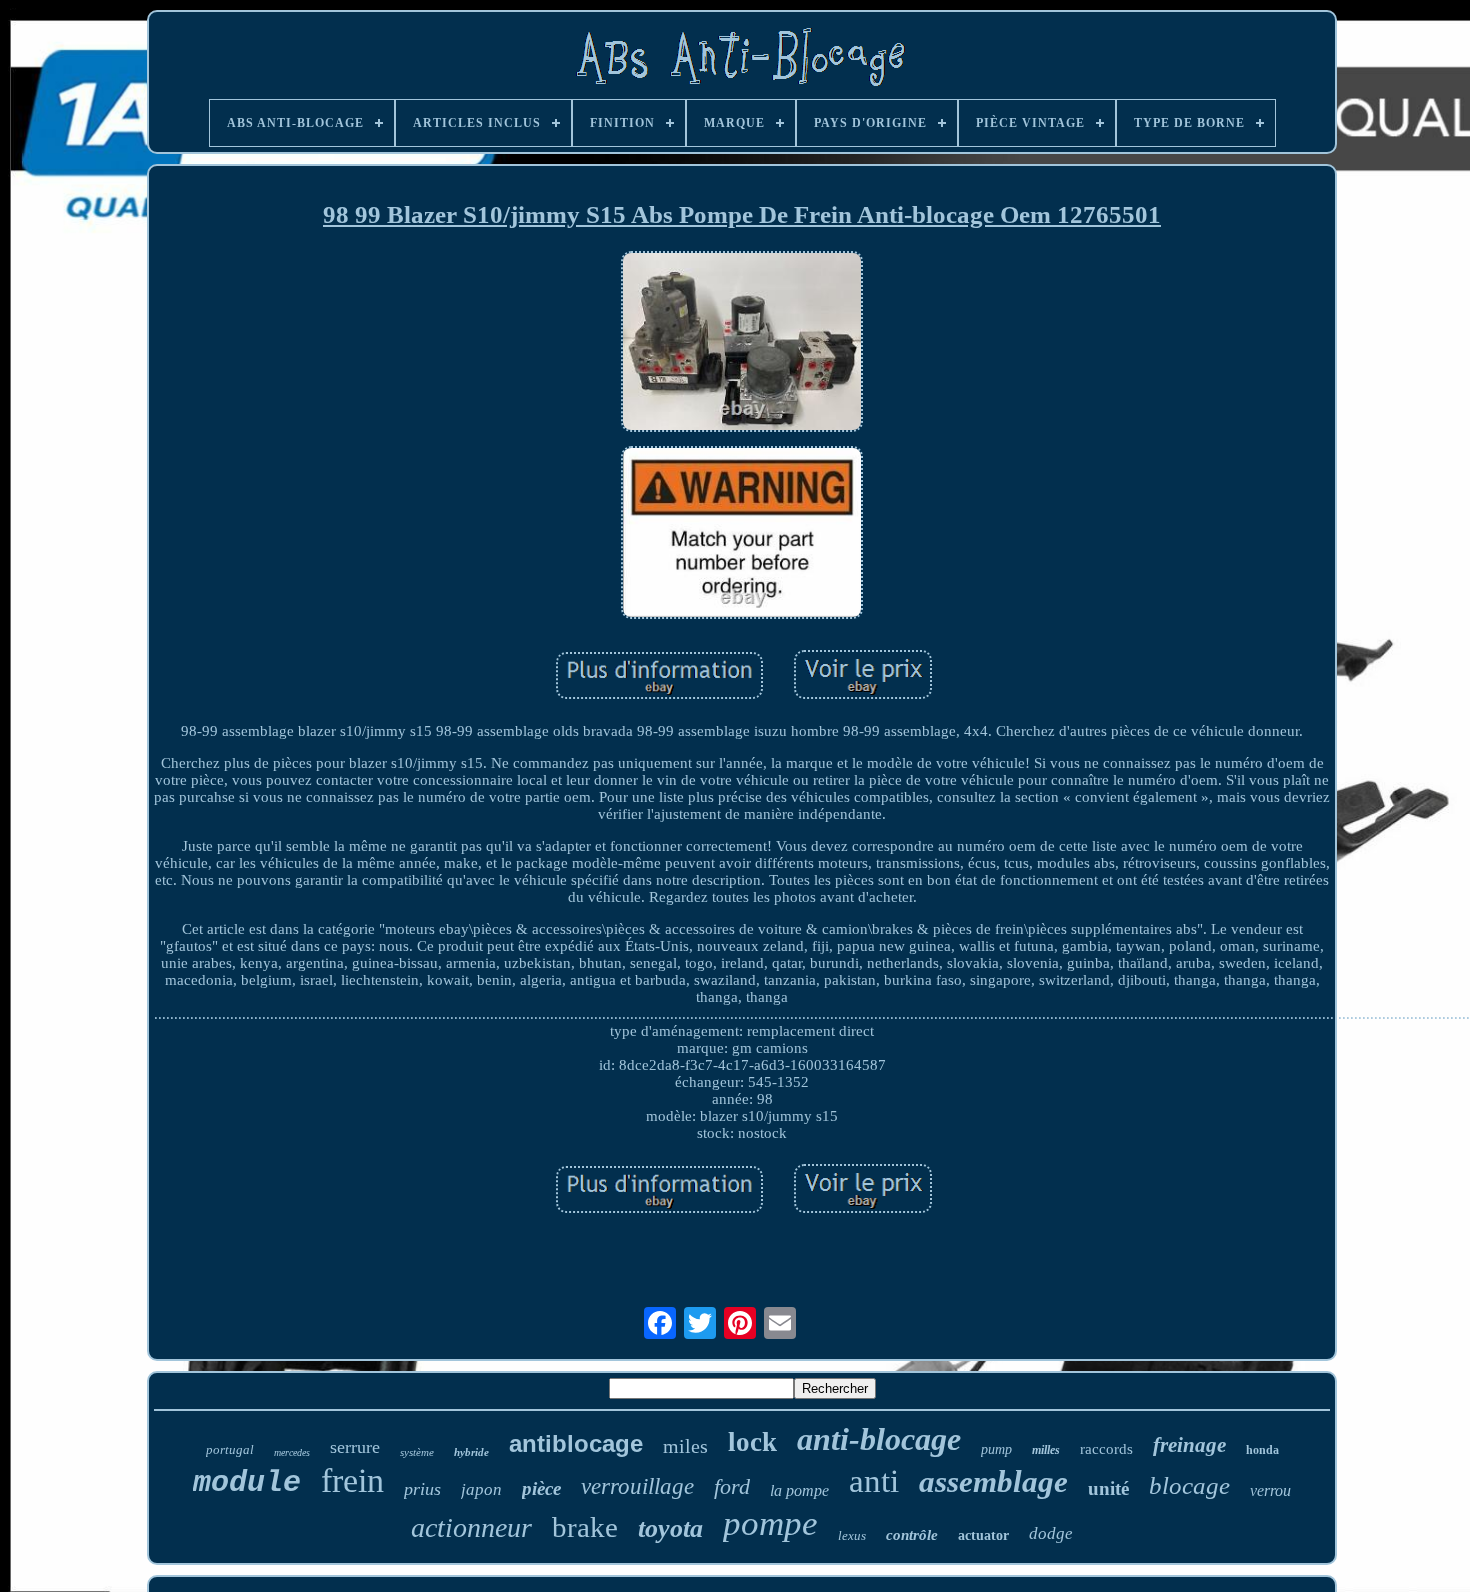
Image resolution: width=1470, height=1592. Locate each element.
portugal (230, 1449)
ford (732, 1486)
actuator (983, 1535)
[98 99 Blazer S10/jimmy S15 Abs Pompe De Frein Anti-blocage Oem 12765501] (742, 344)
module (247, 1483)
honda (1262, 1450)
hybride (471, 1452)
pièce (541, 1488)
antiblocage (576, 1443)
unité (1108, 1488)
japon (481, 1489)
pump (996, 1449)
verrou (1270, 1490)
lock (752, 1442)
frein (352, 1480)
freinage (1189, 1445)
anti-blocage (879, 1439)
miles (685, 1446)
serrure (355, 1447)
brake (585, 1527)
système (417, 1452)
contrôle (912, 1535)
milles (1046, 1450)
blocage (1189, 1485)
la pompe (799, 1490)
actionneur (471, 1527)
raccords (1106, 1449)
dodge (1051, 1533)
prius (422, 1489)
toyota (670, 1528)
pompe (770, 1523)
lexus (852, 1535)
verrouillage (637, 1486)
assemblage (993, 1481)
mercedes (292, 1452)
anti (874, 1481)
